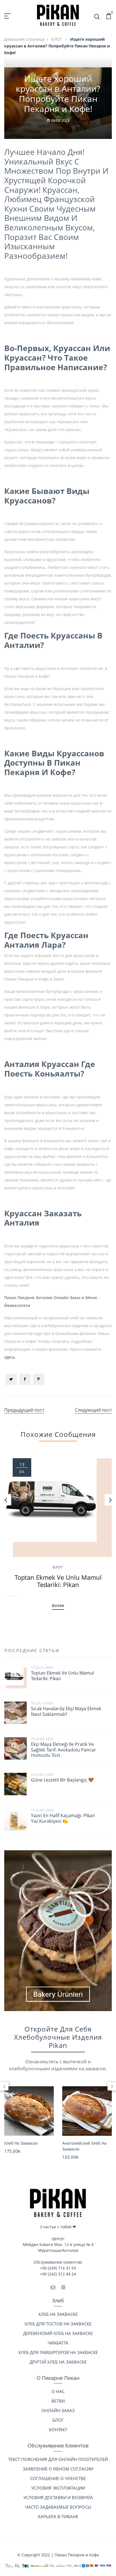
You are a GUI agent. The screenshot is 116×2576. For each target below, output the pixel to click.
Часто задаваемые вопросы (58, 2507)
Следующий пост (93, 1410)
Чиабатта (58, 2343)
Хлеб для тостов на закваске (58, 2324)
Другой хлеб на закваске (58, 2362)
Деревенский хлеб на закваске (58, 2333)
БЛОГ (57, 39)
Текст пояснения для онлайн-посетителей (58, 2459)
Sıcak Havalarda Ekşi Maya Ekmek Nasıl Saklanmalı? (66, 1711)
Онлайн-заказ (58, 2410)
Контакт (58, 2430)
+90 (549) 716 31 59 (58, 2268)
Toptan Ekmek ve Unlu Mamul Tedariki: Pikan (58, 1581)
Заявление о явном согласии (58, 2469)
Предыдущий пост (24, 1410)
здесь (10, 1357)
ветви (58, 2401)
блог (58, 2420)
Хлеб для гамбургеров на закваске (58, 2352)
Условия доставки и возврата (58, 2497)
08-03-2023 (60, 120)
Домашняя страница (24, 39)
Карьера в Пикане (58, 2517)
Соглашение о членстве (58, 2478)
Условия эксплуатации (58, 2488)
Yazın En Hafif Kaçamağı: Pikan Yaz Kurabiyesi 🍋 (63, 1818)
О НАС (58, 2391)
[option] (58, 1526)
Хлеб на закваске (21, 2143)
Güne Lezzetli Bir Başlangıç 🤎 (62, 1780)
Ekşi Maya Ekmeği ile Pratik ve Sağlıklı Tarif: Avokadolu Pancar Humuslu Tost (63, 1750)
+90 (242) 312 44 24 (58, 2274)
